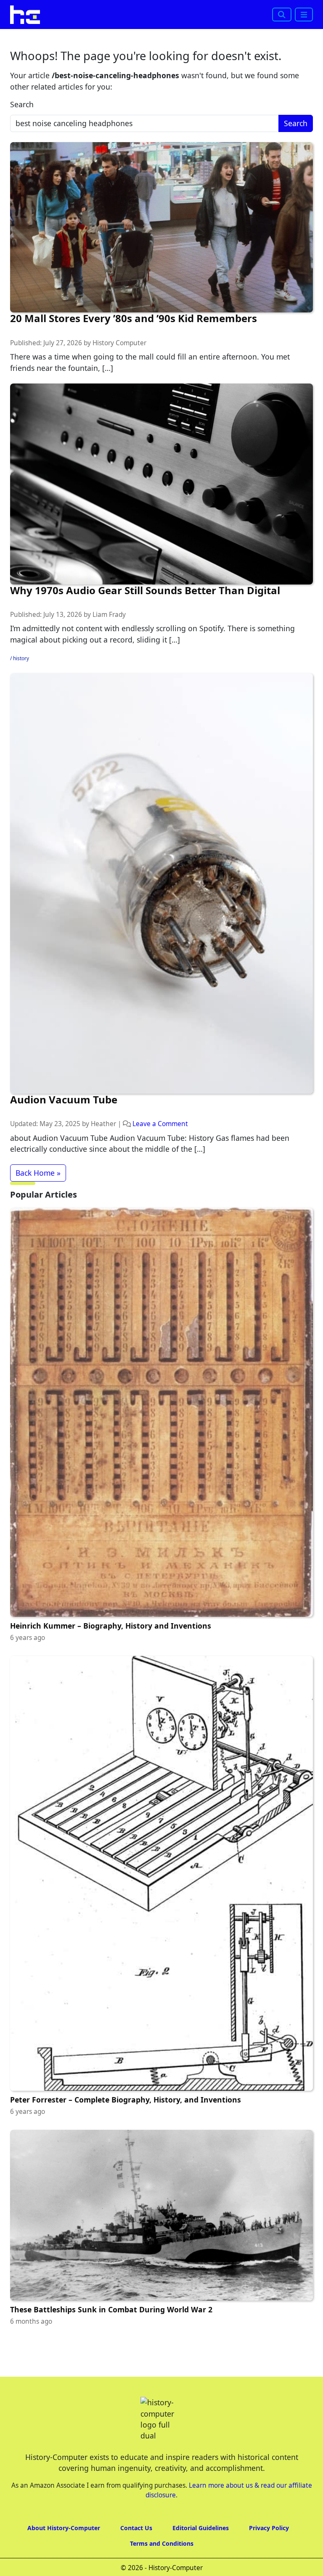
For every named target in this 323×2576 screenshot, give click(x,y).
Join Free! (221, 22)
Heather (103, 1158)
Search (22, 139)
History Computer (119, 377)
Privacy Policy (269, 2562)
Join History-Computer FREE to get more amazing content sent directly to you (150, 9)
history (21, 693)
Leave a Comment (160, 1158)
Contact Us (136, 2562)
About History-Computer (64, 2562)
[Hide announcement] (316, 15)
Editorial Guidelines (201, 2562)
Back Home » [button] (38, 1207)
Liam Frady (109, 649)
